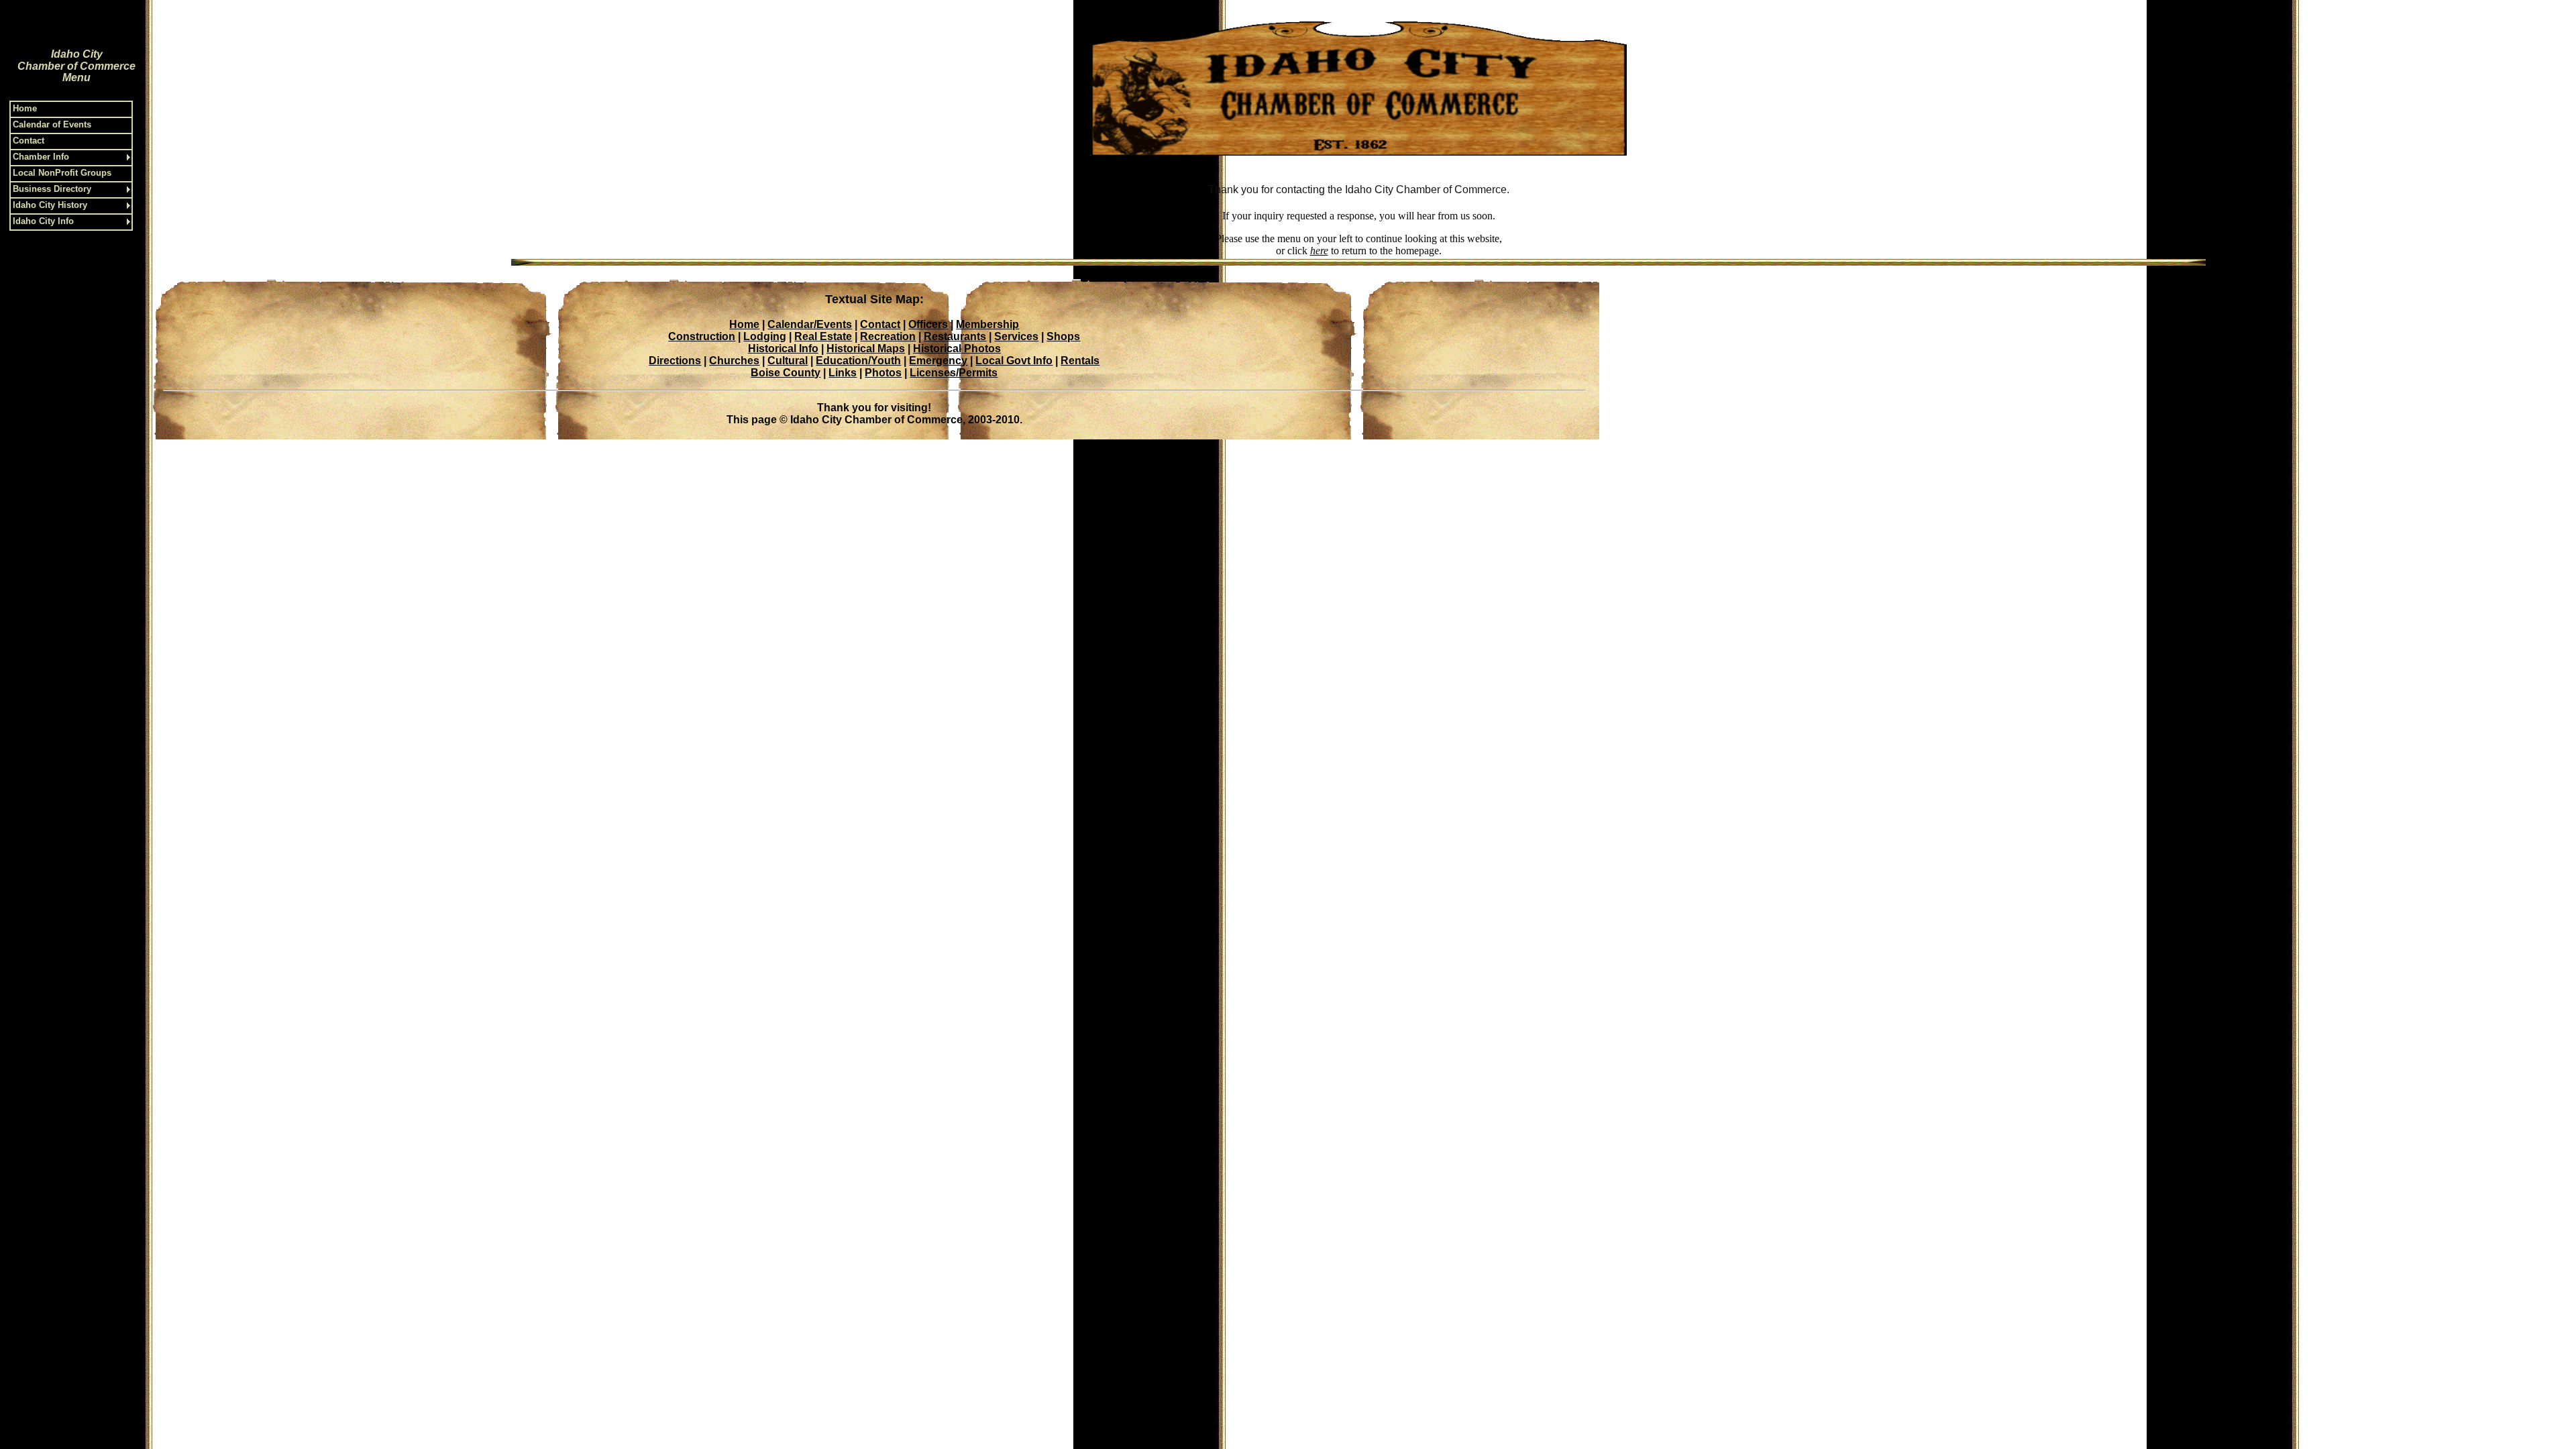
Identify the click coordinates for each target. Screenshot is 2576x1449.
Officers (928, 324)
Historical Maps (866, 348)
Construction (702, 336)
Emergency (938, 361)
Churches (734, 361)
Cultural (788, 361)
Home (744, 324)
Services (1016, 336)
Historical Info (783, 348)
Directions (675, 361)
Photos (883, 373)
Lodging (765, 336)
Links (843, 373)
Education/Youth (858, 361)
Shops (1063, 336)
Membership (987, 324)
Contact (880, 324)
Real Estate (823, 336)
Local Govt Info (1014, 361)
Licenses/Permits (954, 373)
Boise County (786, 373)
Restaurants (955, 336)
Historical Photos (957, 348)
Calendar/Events (810, 324)
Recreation (888, 336)
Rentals (1080, 361)
